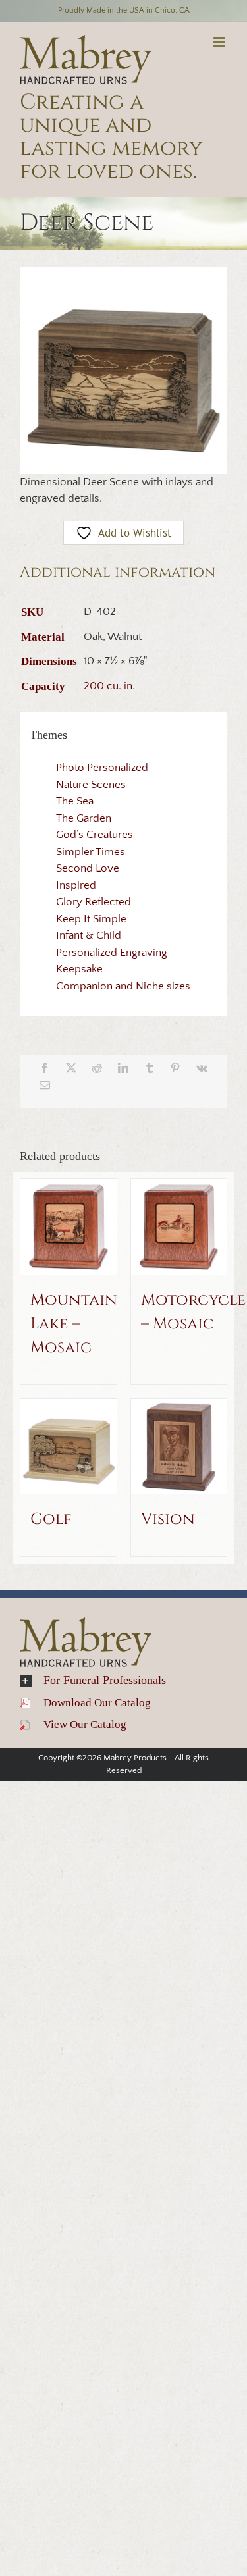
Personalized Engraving (112, 953)
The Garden (84, 818)
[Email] (45, 1085)
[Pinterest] (175, 1068)
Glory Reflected (94, 902)
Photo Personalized (102, 768)
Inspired (76, 885)
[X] (71, 1068)
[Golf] (69, 1447)
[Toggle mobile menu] (220, 42)
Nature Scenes (91, 785)
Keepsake (79, 969)
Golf (51, 1519)
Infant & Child (89, 935)
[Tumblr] (150, 1068)
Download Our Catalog (91, 1703)
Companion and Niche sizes (123, 986)
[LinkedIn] (123, 1068)
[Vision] (179, 1447)
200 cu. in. (109, 686)
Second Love (88, 868)
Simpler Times (91, 852)
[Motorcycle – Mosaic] (179, 1227)
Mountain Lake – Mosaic (74, 1324)
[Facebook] (45, 1068)
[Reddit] (97, 1068)
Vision (168, 1519)
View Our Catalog (78, 1724)
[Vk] (202, 1068)
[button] (123, 1681)
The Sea (75, 801)
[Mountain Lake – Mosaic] (69, 1227)
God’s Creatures (95, 835)
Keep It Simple (91, 919)
